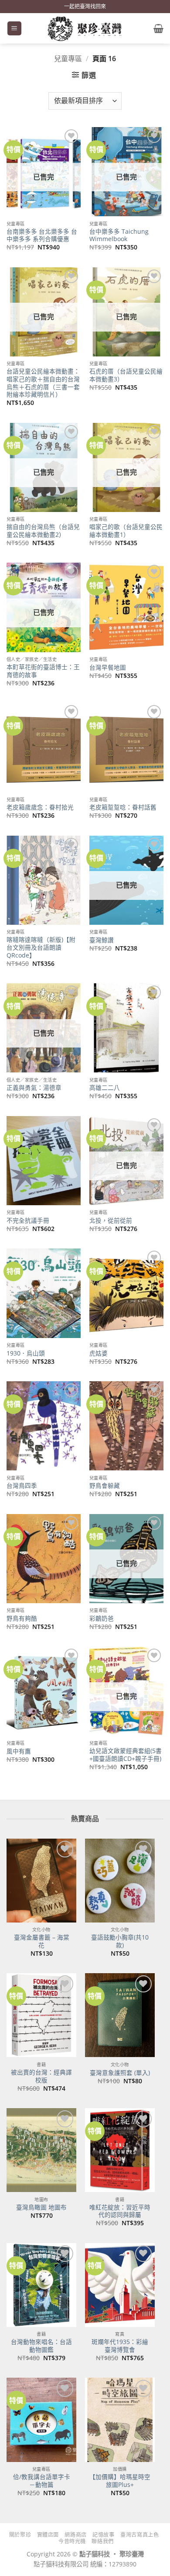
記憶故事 (103, 2535)
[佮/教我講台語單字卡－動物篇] (41, 2420)
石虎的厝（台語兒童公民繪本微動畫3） (126, 375)
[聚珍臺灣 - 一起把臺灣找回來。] (85, 28)
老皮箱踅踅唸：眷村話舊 (123, 807)
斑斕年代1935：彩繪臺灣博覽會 (120, 2346)
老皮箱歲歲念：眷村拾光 (40, 807)
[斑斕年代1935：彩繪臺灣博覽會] (120, 2285)
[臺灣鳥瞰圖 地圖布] (41, 2150)
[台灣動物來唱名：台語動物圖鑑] (41, 2285)
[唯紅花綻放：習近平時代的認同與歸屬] (120, 2150)
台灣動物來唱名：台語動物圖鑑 (41, 2346)
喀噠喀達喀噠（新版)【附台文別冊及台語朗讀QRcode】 (41, 947)
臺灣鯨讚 (102, 940)
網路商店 (75, 2535)
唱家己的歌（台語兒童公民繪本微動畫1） (126, 531)
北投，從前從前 (111, 1221)
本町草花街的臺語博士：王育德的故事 (43, 671)
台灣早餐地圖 (108, 667)
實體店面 (48, 2535)
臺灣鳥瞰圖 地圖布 (41, 2207)
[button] (14, 29)
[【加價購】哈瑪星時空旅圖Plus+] (120, 2420)
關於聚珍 (20, 2535)
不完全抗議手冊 (28, 1221)
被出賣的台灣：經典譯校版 (41, 2076)
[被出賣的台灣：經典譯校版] (41, 2015)
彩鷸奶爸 (102, 1618)
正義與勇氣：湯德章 (34, 1088)
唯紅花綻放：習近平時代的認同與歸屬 (120, 2211)
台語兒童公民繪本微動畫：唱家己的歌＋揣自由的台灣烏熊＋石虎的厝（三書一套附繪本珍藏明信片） (43, 383)
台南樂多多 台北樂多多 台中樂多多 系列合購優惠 (42, 235)
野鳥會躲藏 (105, 1486)
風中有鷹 (19, 1751)
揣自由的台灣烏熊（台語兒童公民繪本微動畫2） (43, 531)
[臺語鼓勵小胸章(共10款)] (120, 1881)
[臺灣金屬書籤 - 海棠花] (41, 1881)
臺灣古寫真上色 (139, 2535)
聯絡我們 (102, 2541)
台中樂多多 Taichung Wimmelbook (119, 235)
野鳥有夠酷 (22, 1618)
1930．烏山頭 (26, 1353)
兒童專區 (68, 59)
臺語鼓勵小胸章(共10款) (120, 1941)
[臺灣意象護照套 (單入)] (120, 2015)
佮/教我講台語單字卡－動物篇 (42, 2481)
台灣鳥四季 (22, 1486)
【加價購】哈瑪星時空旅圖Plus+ (120, 2481)
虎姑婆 (99, 1353)
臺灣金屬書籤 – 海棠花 (42, 1941)
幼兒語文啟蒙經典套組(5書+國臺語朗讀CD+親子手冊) (126, 1755)
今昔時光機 (72, 2541)
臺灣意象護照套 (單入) (120, 2073)
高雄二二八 (105, 1088)
